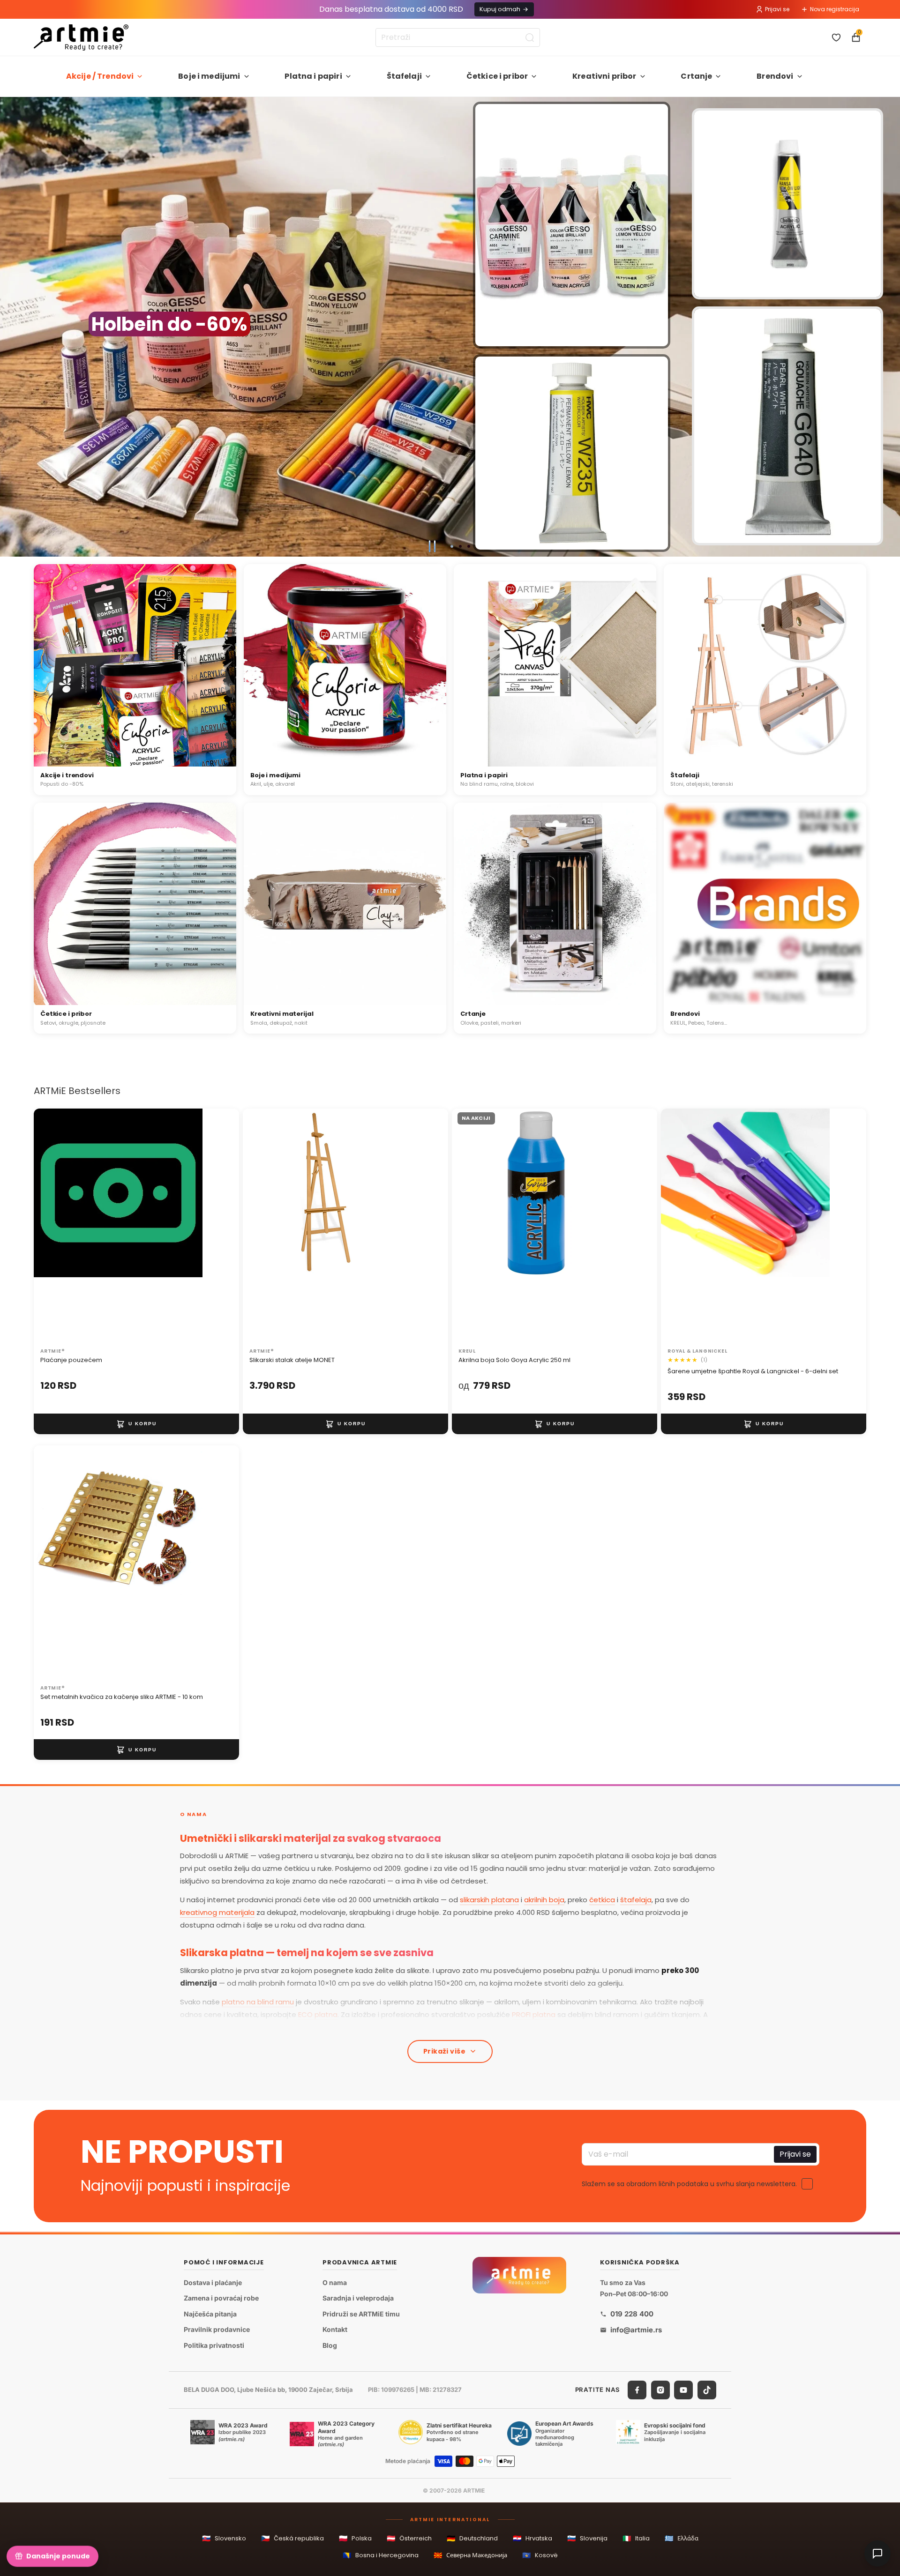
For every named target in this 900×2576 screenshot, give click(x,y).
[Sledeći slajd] (889, 327)
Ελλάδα (682, 2538)
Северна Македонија (470, 2555)
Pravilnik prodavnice (217, 2329)
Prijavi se (777, 9)
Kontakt (335, 2329)
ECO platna (318, 2014)
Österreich (409, 2538)
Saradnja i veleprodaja (358, 2298)
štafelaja (636, 1900)
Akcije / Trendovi (100, 76)
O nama (335, 2282)
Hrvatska (532, 2538)
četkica (602, 1900)
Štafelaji (404, 76)
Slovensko (224, 2538)
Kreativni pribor (604, 76)
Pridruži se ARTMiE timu (361, 2314)
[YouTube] (683, 2390)
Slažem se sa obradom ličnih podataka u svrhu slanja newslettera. (689, 2183)
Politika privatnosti (214, 2345)
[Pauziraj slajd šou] (432, 546)
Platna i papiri (313, 76)
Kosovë (540, 2555)
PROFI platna (534, 2014)
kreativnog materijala (217, 1912)
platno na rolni (400, 2027)
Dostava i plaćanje (213, 2282)
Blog (330, 2345)
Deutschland (472, 2538)
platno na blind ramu (258, 2002)
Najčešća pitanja (210, 2314)
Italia (636, 2538)
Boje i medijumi (209, 76)
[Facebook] (637, 2390)
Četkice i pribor (497, 76)
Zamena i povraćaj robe (221, 2298)
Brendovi (775, 76)
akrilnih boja (544, 1900)
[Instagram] (660, 2390)
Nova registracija (835, 9)
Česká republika (292, 2538)
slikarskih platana (489, 1900)
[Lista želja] (836, 37)
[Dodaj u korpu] (136, 1424)
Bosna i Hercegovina (381, 2555)
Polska (355, 2538)
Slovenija (587, 2538)
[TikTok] (707, 2390)
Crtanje (696, 76)
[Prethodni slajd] (11, 327)
